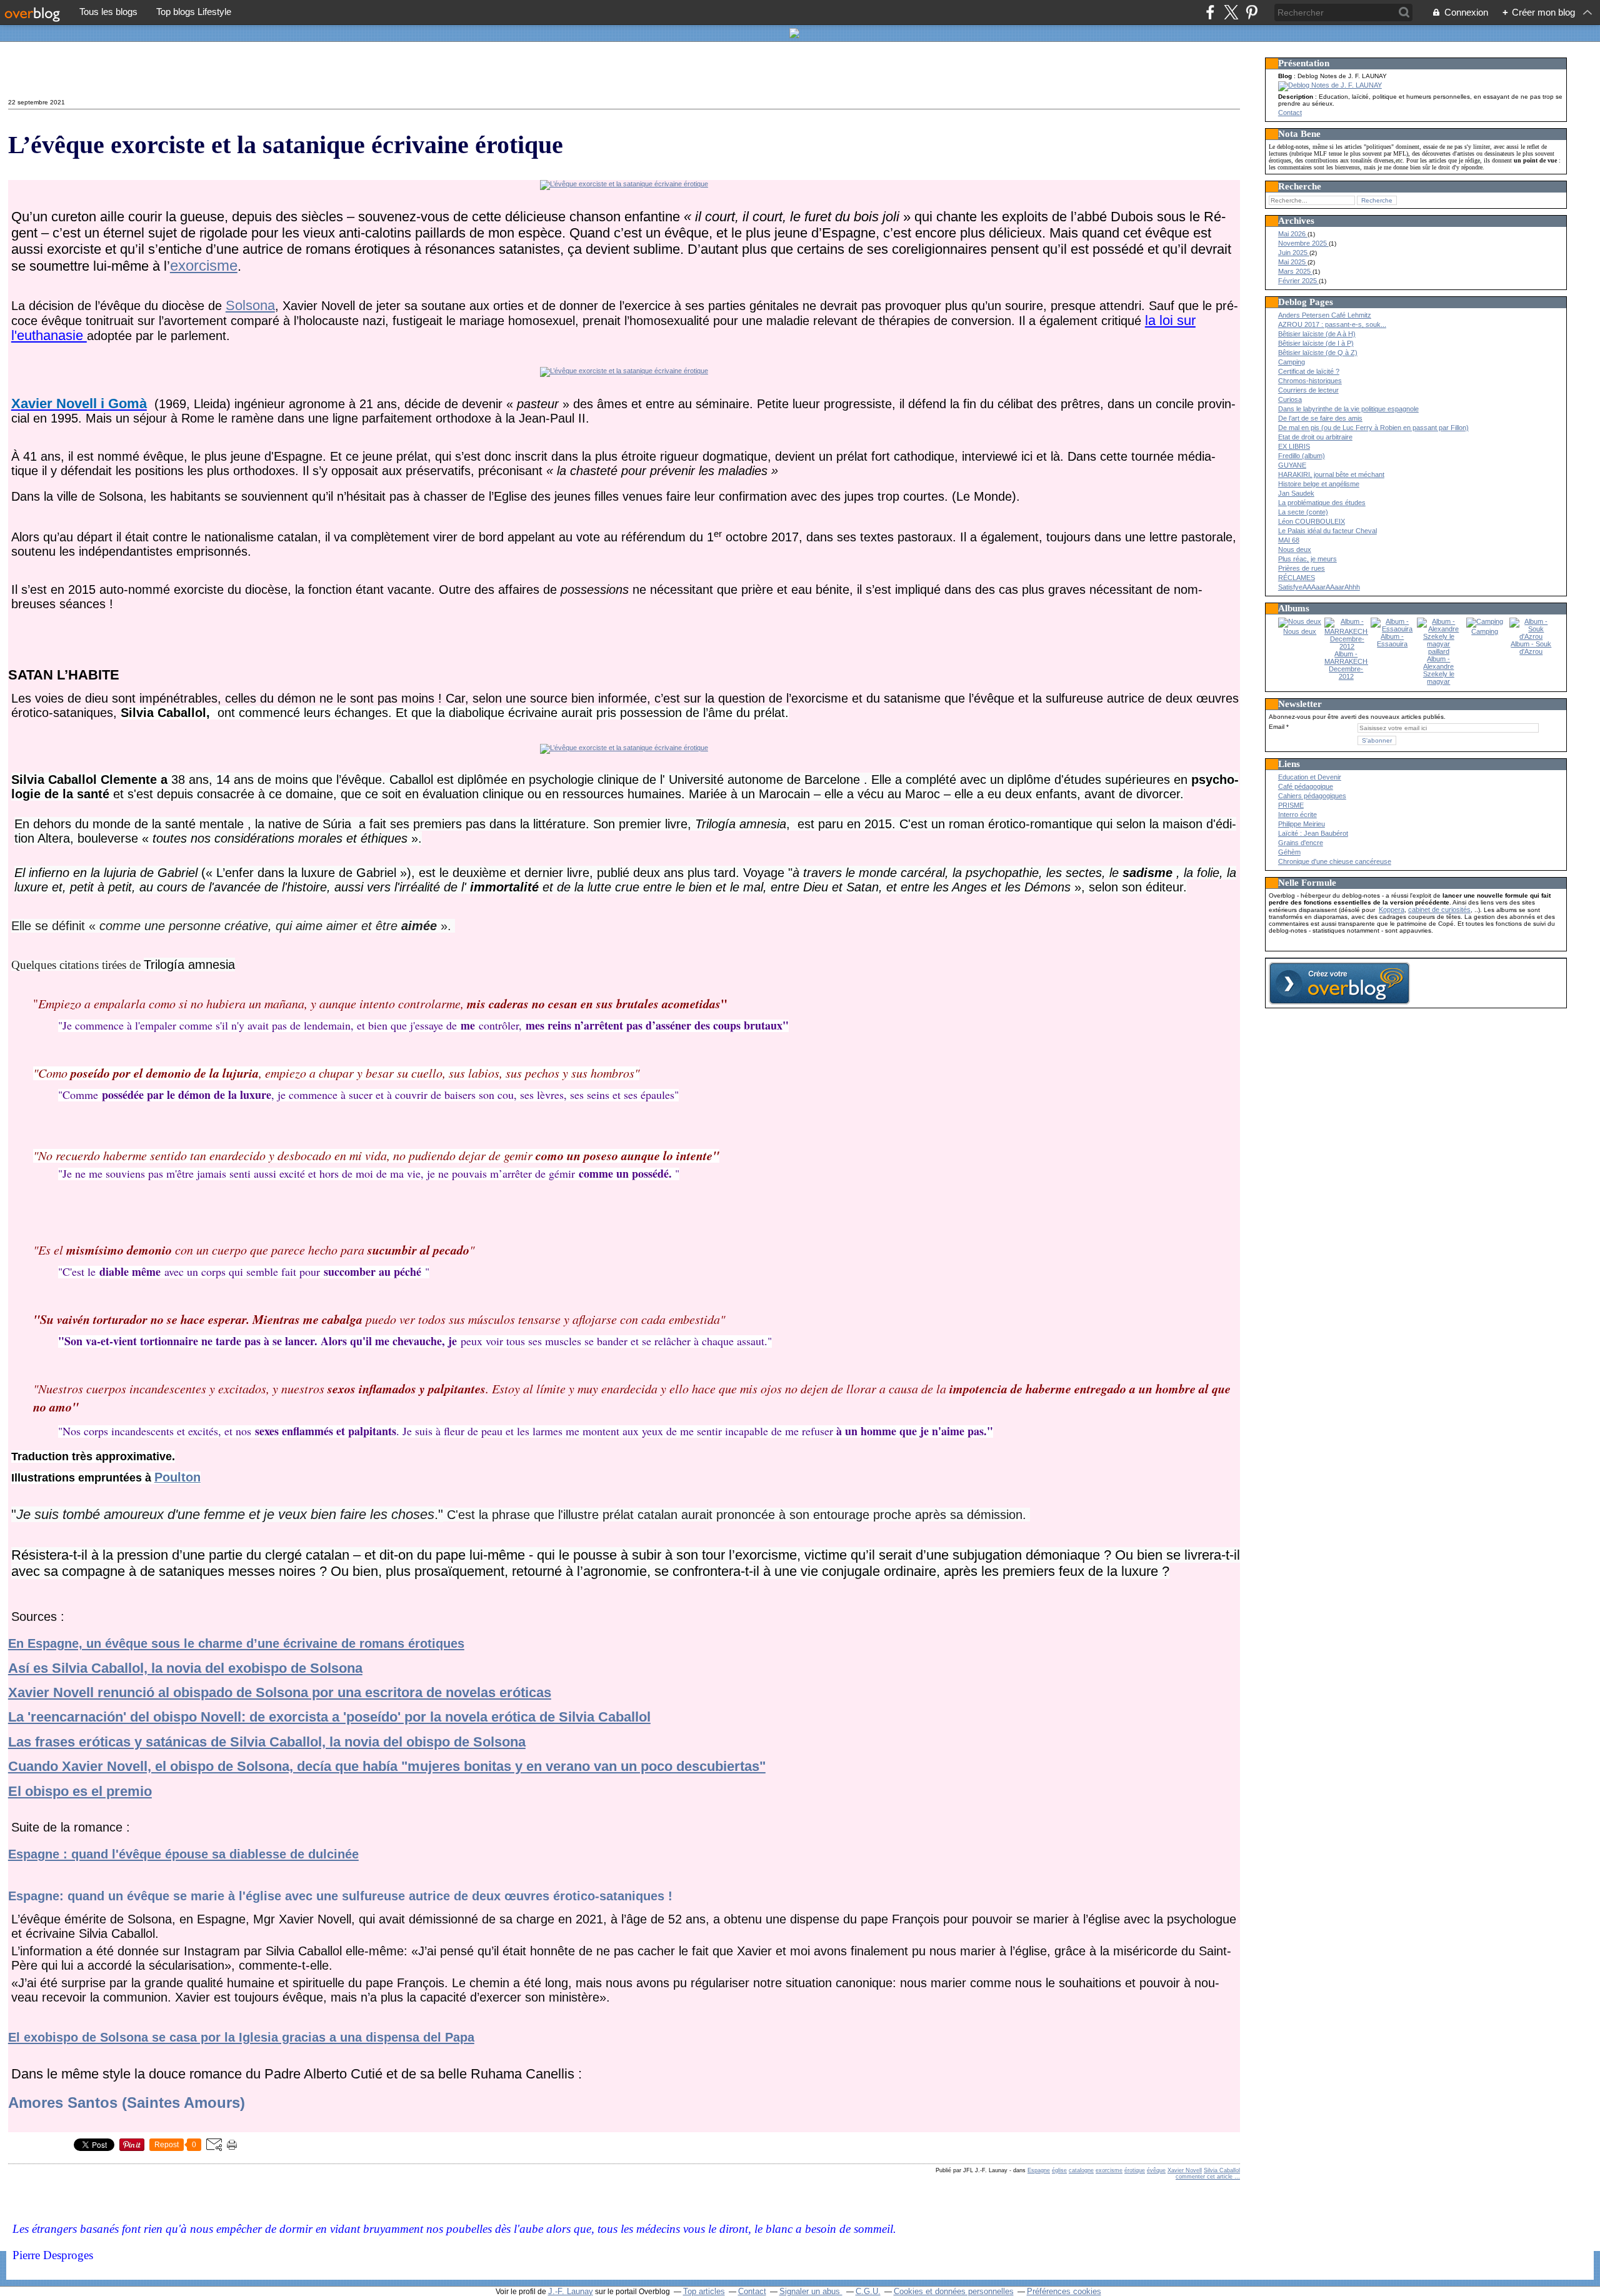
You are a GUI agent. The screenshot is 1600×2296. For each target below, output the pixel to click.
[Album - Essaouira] (1392, 629)
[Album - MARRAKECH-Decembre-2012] (1347, 646)
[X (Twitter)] (1231, 12)
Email (1277, 727)
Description (1297, 97)
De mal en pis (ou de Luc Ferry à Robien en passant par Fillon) (1373, 428)
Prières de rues (1302, 568)
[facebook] (1210, 12)
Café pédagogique (1306, 786)
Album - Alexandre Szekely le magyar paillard (1439, 674)
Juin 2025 (1294, 253)
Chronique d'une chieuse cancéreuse (1335, 861)
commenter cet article (1205, 2177)
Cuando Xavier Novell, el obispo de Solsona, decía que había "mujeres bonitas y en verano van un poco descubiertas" (387, 1766)
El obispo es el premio (80, 1791)
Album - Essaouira (1392, 640)
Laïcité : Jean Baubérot (1313, 833)
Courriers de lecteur (1308, 390)
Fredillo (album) (1302, 456)
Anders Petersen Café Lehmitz (1325, 315)
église (1059, 2170)
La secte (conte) (1303, 512)
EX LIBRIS (1294, 446)
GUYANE (1292, 465)
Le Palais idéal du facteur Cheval (1327, 531)
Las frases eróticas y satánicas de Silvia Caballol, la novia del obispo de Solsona (267, 1742)
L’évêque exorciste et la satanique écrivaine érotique (286, 145)
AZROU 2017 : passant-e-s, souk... (1332, 324)
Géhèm (1289, 852)
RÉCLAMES (1297, 578)
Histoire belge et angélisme (1319, 484)
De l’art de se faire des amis (1320, 418)
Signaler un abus (811, 2291)
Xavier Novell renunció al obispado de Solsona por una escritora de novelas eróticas (280, 1692)
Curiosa (1290, 399)
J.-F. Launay (571, 2291)
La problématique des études (1322, 503)
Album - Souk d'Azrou (1531, 648)
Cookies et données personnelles (954, 2291)
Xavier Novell (1185, 2170)
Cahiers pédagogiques (1312, 796)
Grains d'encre (1301, 843)
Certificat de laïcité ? (1309, 371)
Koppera (1392, 910)
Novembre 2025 (1303, 243)
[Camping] (1485, 621)
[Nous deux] (1300, 621)
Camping (1292, 362)
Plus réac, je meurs (1307, 559)
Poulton (177, 1477)
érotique (1135, 2170)
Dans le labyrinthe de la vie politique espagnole (1348, 409)
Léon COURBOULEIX (1312, 521)
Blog (1285, 76)
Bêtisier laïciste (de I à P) (1316, 343)
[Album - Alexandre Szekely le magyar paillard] (1439, 651)
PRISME (1291, 805)
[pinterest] (1252, 12)
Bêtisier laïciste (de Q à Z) (1318, 353)
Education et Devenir (1310, 777)
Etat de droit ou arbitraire (1315, 437)
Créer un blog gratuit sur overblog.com (1339, 983)
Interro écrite (1297, 815)
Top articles (704, 2291)
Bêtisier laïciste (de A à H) (1317, 334)
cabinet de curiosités (1439, 910)
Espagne (1039, 2170)
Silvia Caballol (1222, 2170)
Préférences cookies (1064, 2291)
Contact (33, 73)
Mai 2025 (1293, 262)
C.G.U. (868, 2291)
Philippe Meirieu (1302, 824)
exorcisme (204, 265)
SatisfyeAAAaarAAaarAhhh (1319, 587)
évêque (1156, 2170)
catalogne (1081, 2170)
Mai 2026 (1293, 234)
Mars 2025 (1295, 271)
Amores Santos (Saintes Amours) (127, 2103)
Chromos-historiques (1310, 381)
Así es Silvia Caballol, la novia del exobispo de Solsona (185, 1668)
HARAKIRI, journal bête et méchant (1331, 474)
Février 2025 (1298, 281)
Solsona (250, 305)
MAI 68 (1289, 540)
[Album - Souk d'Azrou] (1531, 636)
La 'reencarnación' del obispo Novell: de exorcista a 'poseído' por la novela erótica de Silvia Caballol (329, 1717)
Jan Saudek (1296, 493)
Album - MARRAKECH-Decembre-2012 (1347, 665)
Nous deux (1295, 549)
